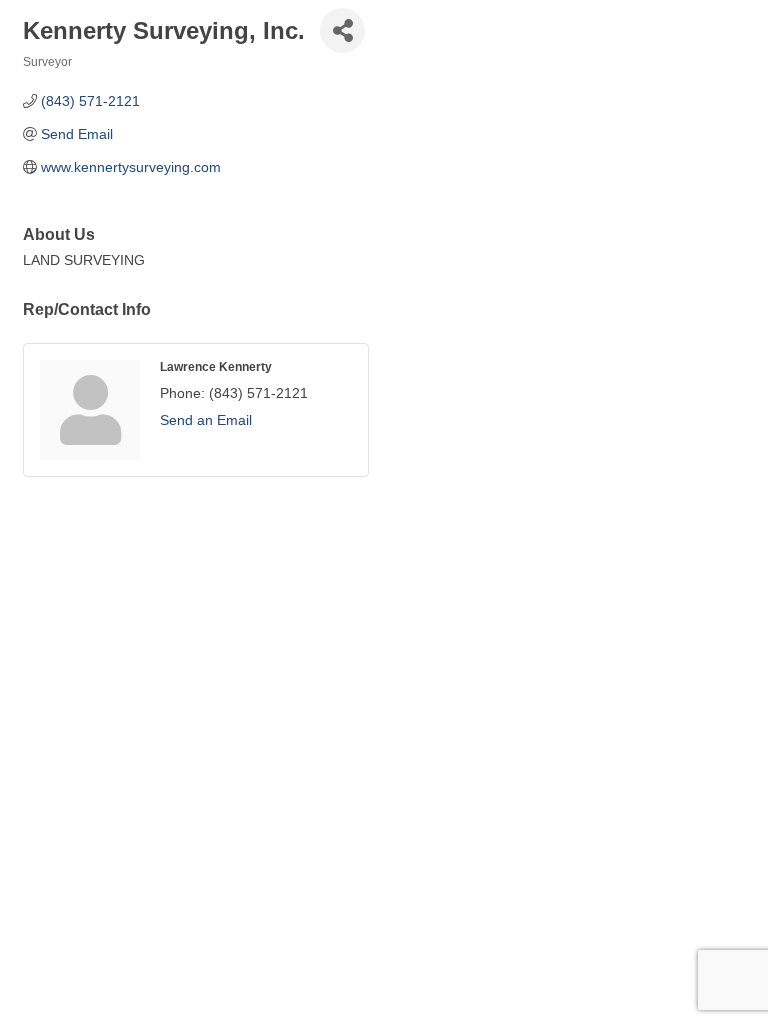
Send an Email (206, 420)
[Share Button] (342, 30)
